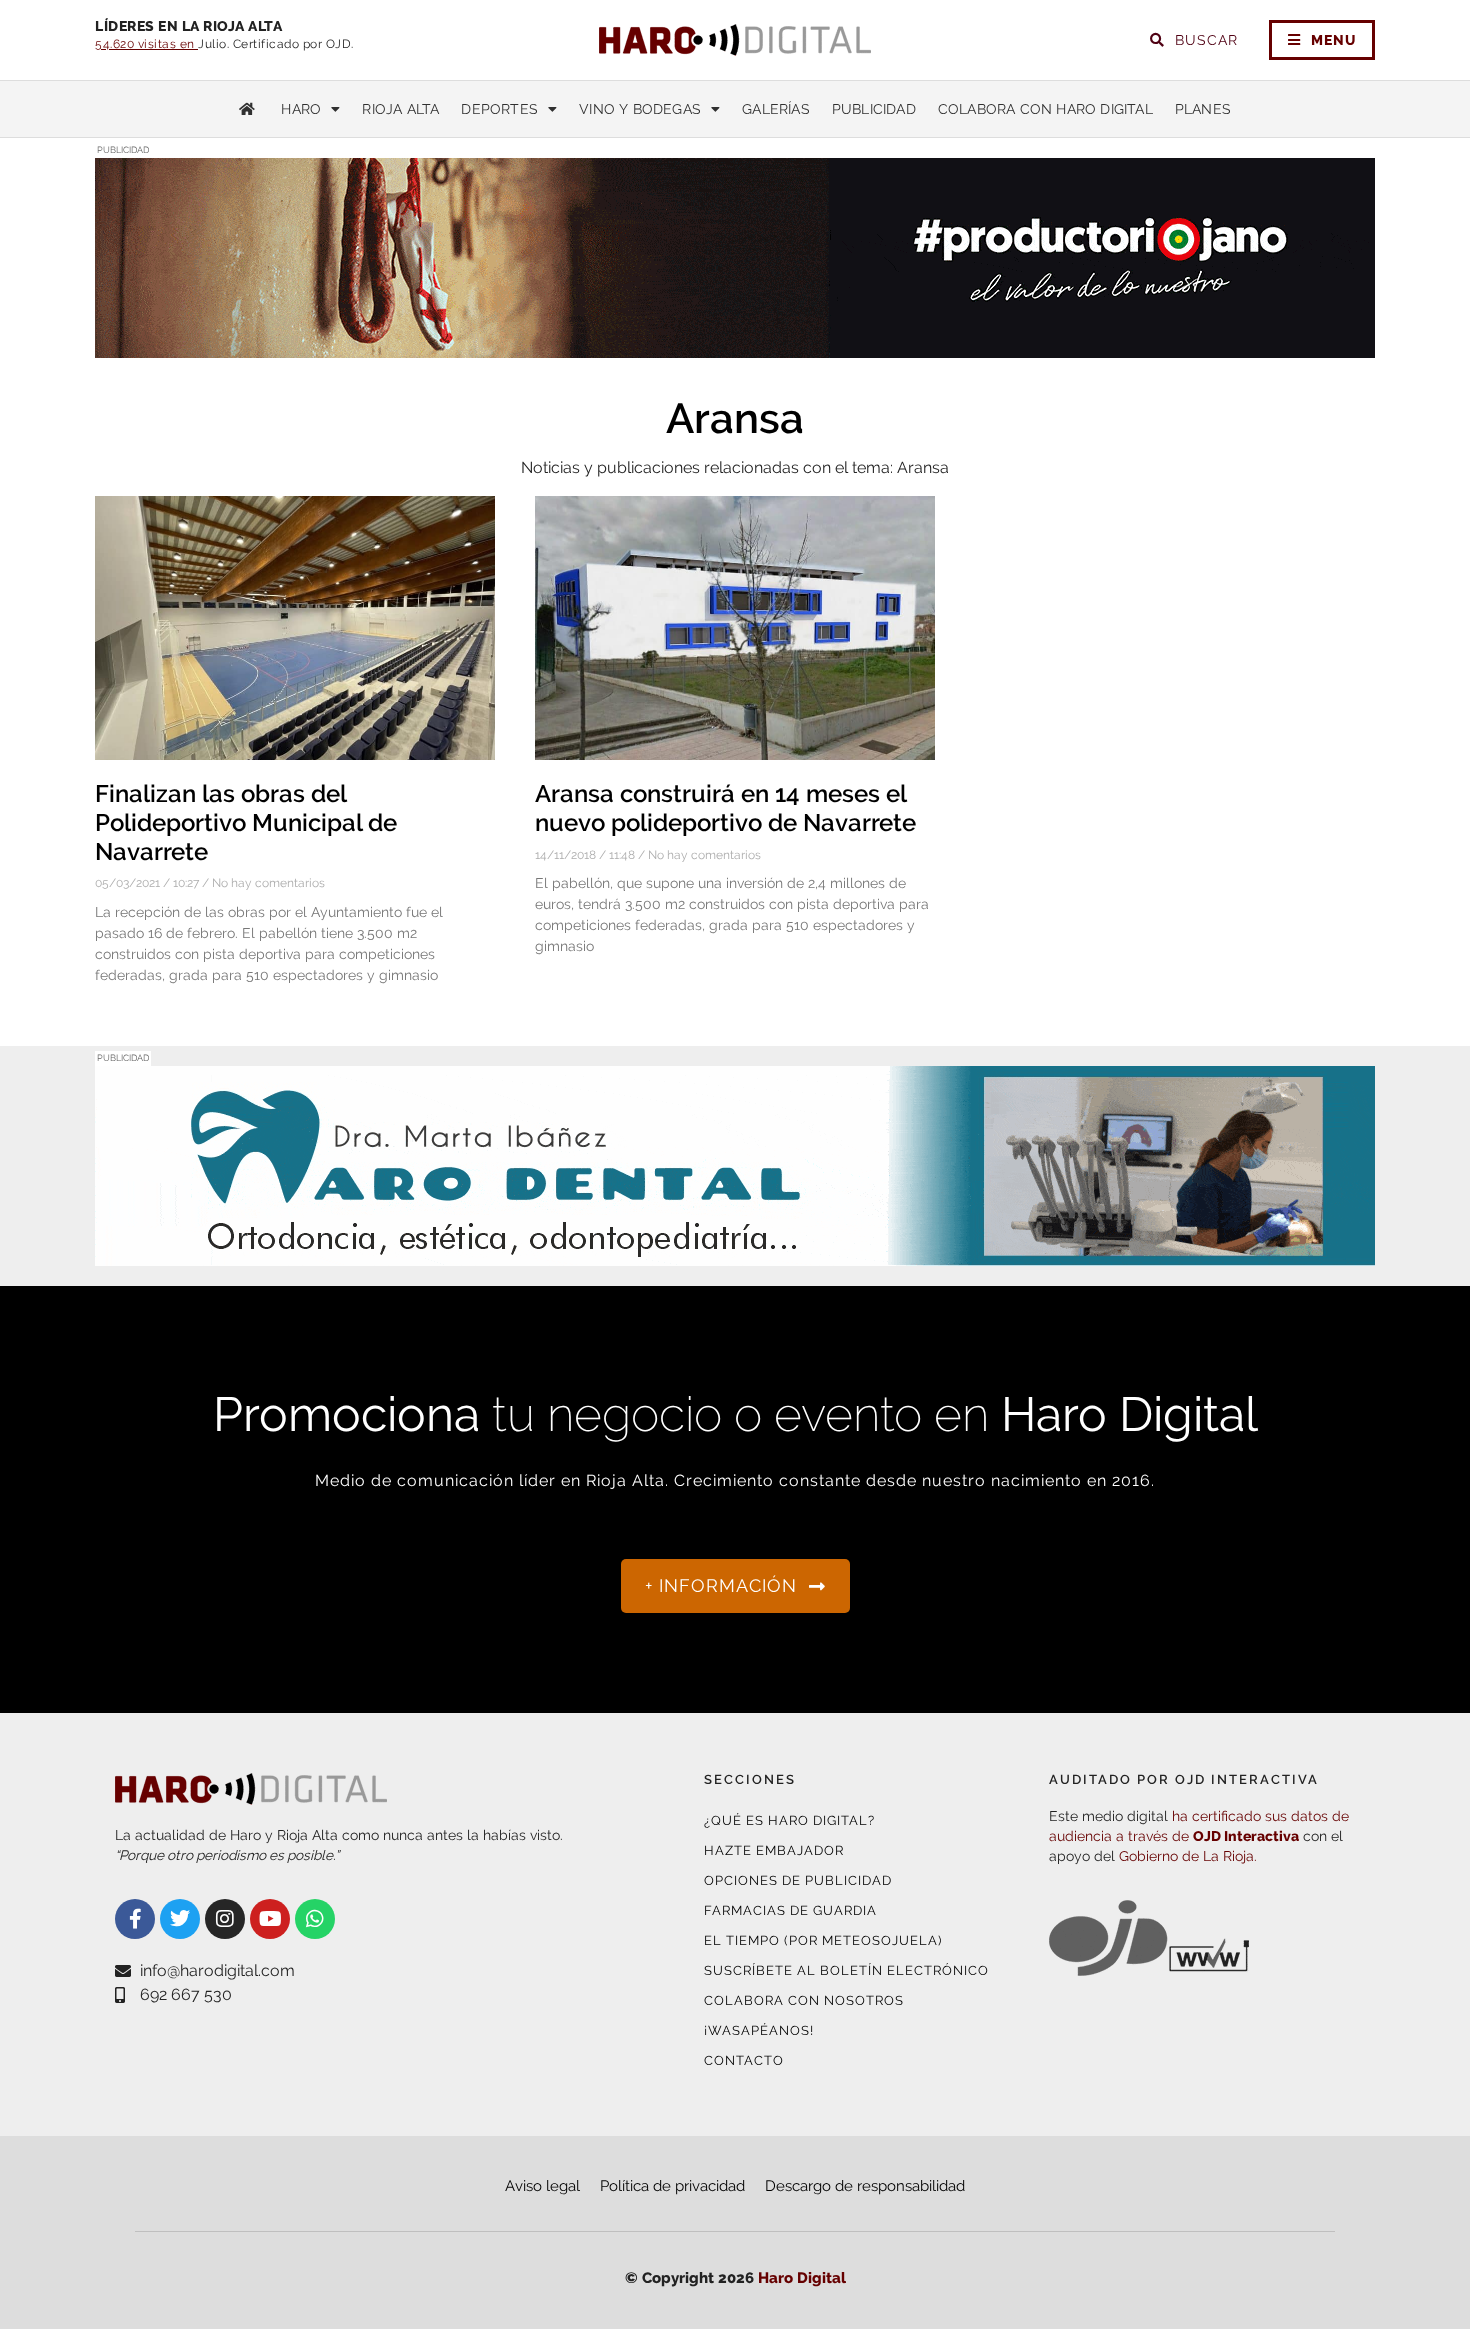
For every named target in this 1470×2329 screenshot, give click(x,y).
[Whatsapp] (315, 1919)
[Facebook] (135, 1919)
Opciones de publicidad (798, 1880)
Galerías (776, 109)
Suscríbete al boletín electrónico (846, 1970)
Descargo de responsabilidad (865, 2186)
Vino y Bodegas (640, 109)
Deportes (499, 109)
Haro (301, 109)
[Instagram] (225, 1919)
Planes (1203, 109)
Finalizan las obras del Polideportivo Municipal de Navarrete (246, 822)
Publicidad (874, 109)
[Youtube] (270, 1919)
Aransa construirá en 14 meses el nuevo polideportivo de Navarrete (725, 808)
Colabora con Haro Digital (1045, 109)
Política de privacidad (672, 2186)
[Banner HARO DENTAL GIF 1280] (735, 1253)
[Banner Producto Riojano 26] (735, 345)
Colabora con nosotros (804, 2000)
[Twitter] (180, 1919)
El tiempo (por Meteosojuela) (823, 1940)
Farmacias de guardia (790, 1910)
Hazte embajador (774, 1850)
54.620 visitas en (146, 44)
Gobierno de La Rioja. (1188, 1856)
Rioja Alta (400, 109)
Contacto (744, 2060)
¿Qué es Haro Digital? (789, 1820)
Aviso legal (542, 2186)
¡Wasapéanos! (759, 2030)
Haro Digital (802, 2278)
